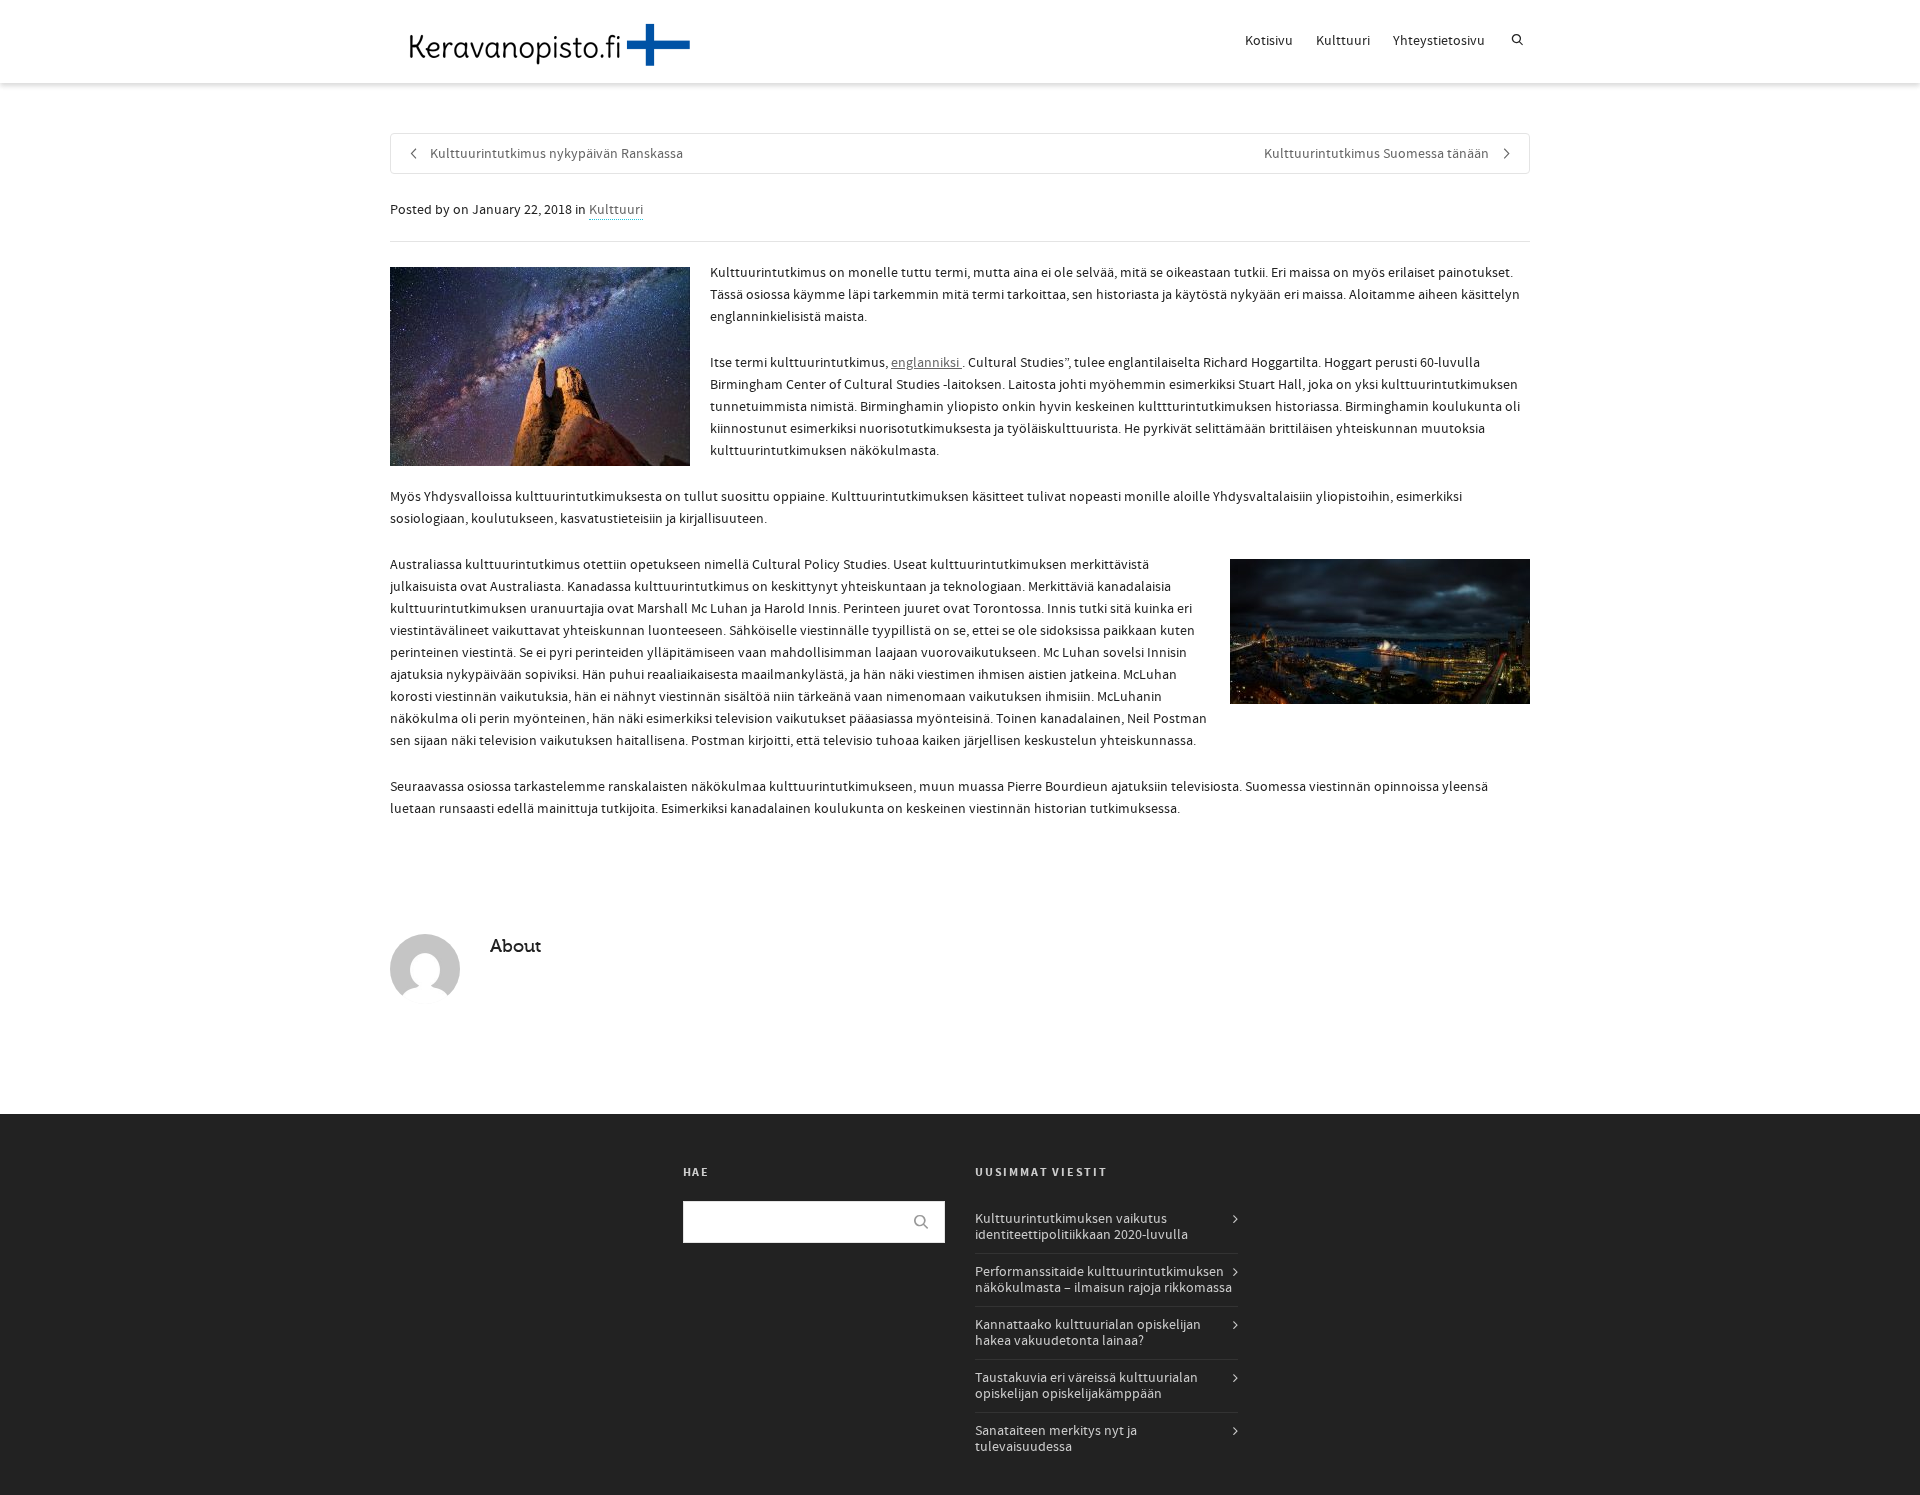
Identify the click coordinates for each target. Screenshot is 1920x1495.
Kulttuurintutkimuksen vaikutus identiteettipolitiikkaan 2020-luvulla (1081, 1227)
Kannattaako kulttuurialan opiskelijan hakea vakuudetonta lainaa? (1088, 1333)
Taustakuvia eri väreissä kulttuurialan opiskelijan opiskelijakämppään (1086, 1386)
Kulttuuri (1343, 41)
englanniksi (926, 363)
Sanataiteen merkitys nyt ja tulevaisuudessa (1056, 1439)
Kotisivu (1269, 41)
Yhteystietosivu (1439, 41)
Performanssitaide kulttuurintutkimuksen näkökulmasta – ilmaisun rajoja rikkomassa (1103, 1280)
